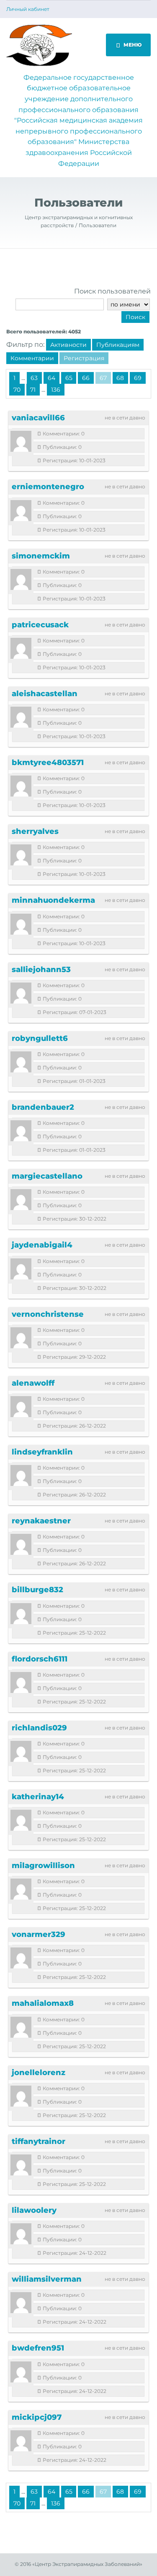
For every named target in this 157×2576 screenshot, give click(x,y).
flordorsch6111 (40, 1659)
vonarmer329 (39, 1934)
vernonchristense (48, 1314)
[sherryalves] (21, 855)
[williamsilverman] (21, 2303)
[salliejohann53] (21, 993)
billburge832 (37, 1590)
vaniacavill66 (38, 418)
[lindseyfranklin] (21, 1475)
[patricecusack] (21, 648)
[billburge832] (21, 1614)
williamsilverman (47, 2279)
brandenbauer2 (43, 1107)
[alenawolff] (21, 1407)
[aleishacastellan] (21, 717)
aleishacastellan (45, 694)
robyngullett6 (40, 1038)
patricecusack (40, 625)
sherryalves (35, 831)
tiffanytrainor (39, 2141)
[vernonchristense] (21, 1338)
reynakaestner (41, 1521)
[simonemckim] (21, 579)
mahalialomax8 (43, 2003)
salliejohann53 (41, 970)
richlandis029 (39, 1728)
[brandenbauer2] (21, 1131)
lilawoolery (34, 2210)
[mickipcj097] (21, 2441)
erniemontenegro (48, 487)
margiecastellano (47, 1176)
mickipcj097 (37, 2417)
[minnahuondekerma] (21, 924)
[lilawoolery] (21, 2234)
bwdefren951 (38, 2348)
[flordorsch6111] (21, 1682)
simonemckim (41, 556)
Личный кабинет (28, 9)
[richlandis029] (21, 1751)
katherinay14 (38, 1797)
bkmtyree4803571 (48, 763)
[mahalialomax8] (21, 2027)
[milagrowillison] (21, 1889)
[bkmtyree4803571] (21, 786)
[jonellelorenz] (21, 2096)
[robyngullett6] (21, 1062)
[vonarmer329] (21, 1958)
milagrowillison (43, 1866)
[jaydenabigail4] (21, 1269)
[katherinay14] (21, 1820)
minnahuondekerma (53, 900)
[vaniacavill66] (21, 441)
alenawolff (33, 1383)
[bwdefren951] (21, 2372)
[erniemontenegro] (21, 511)
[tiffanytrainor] (21, 2165)
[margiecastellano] (21, 1200)
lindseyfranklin (42, 1452)
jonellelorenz (39, 2073)
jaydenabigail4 (42, 1245)
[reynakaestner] (21, 1544)
